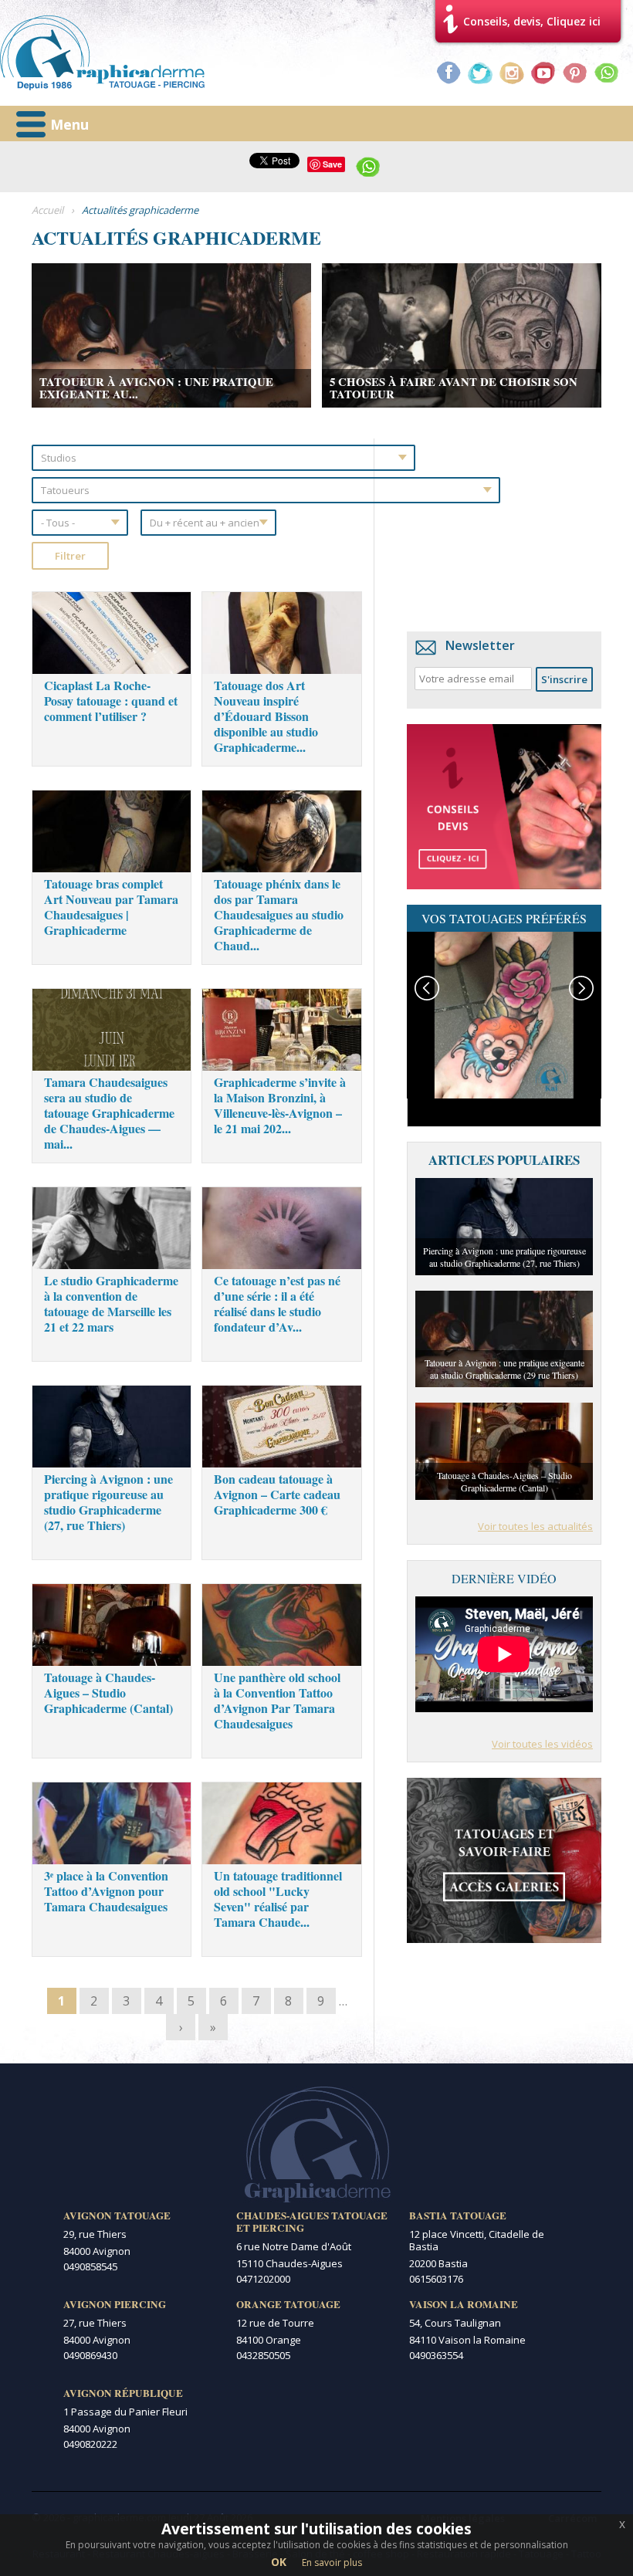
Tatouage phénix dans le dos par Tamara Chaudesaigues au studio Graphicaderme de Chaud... (279, 914)
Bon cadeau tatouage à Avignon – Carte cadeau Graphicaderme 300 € (277, 1494)
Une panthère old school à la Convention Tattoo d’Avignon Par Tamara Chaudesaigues (277, 1700)
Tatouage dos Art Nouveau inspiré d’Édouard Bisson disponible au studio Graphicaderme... (266, 716)
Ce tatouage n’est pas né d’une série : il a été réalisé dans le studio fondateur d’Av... (277, 1303)
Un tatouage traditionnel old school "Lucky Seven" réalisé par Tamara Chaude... (278, 1899)
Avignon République (123, 2393)
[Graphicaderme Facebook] (449, 73)
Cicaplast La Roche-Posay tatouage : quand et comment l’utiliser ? (111, 701)
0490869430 (90, 2355)
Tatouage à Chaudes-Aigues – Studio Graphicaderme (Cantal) (108, 1693)
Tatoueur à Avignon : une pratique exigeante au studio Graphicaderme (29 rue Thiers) (504, 1369)
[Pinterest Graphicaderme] (575, 73)
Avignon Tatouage (117, 2215)
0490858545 (90, 2266)
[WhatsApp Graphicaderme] (607, 73)
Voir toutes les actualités (535, 1526)
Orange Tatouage (288, 2304)
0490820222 (90, 2444)
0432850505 (263, 2355)
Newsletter (480, 645)
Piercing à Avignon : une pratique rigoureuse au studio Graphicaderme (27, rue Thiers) (108, 1502)
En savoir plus (332, 2562)
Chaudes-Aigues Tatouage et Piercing (312, 2222)
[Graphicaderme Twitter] (480, 73)
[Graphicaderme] (102, 53)
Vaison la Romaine (464, 2304)
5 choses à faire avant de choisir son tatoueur (454, 388)
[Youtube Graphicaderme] (543, 73)
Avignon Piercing (115, 2304)
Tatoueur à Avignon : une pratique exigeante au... (156, 388)
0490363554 (436, 2355)
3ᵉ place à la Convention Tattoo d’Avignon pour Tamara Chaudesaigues (106, 1891)
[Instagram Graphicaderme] (512, 73)
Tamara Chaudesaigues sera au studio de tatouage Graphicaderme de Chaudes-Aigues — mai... (109, 1113)
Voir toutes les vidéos (542, 1744)
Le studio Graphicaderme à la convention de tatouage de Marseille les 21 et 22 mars (111, 1303)
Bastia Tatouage (458, 2215)
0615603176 (436, 2279)
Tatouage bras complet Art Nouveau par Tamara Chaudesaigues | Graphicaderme (111, 907)
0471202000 (263, 2279)
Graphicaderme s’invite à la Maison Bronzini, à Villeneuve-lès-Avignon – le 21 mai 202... (280, 1105)
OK (279, 2562)
